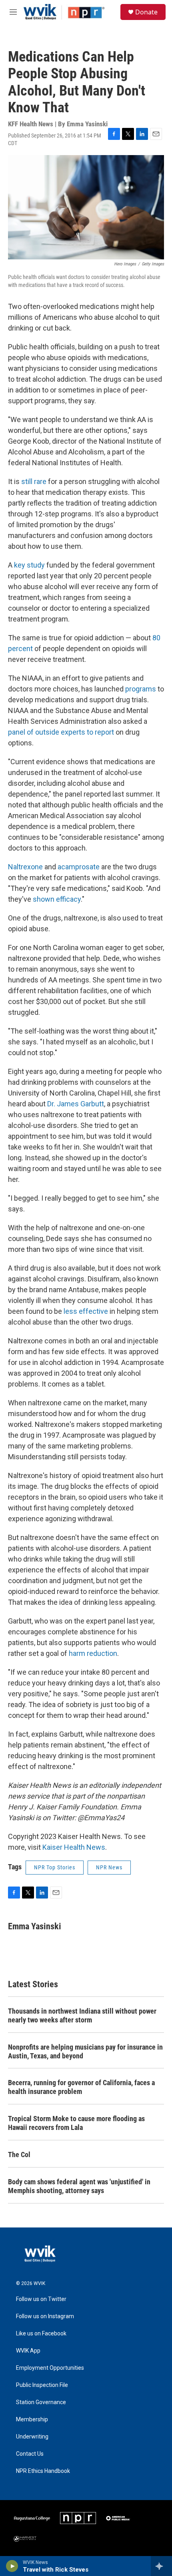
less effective (86, 1311)
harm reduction (93, 1653)
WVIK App (28, 2351)
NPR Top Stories (55, 1867)
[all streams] (161, 2566)
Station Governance (41, 2402)
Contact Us (30, 2454)
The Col (19, 2155)
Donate (146, 12)
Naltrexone (25, 867)
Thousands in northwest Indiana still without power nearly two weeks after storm (82, 2015)
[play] (12, 2566)
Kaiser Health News (74, 1847)
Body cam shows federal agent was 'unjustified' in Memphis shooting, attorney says (79, 2186)
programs (141, 689)
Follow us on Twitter (41, 2299)
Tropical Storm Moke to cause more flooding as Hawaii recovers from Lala (76, 2123)
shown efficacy (57, 899)
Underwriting (32, 2437)
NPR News (109, 1867)
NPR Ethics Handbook (43, 2471)
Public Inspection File (42, 2385)
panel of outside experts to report (61, 732)
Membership (32, 2420)
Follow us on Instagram (45, 2316)
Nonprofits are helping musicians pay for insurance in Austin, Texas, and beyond (85, 2051)
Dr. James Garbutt (76, 1104)
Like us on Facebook (41, 2334)
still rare (34, 481)
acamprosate (79, 867)
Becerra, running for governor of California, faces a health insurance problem (81, 2087)
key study (29, 565)
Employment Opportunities (50, 2368)
